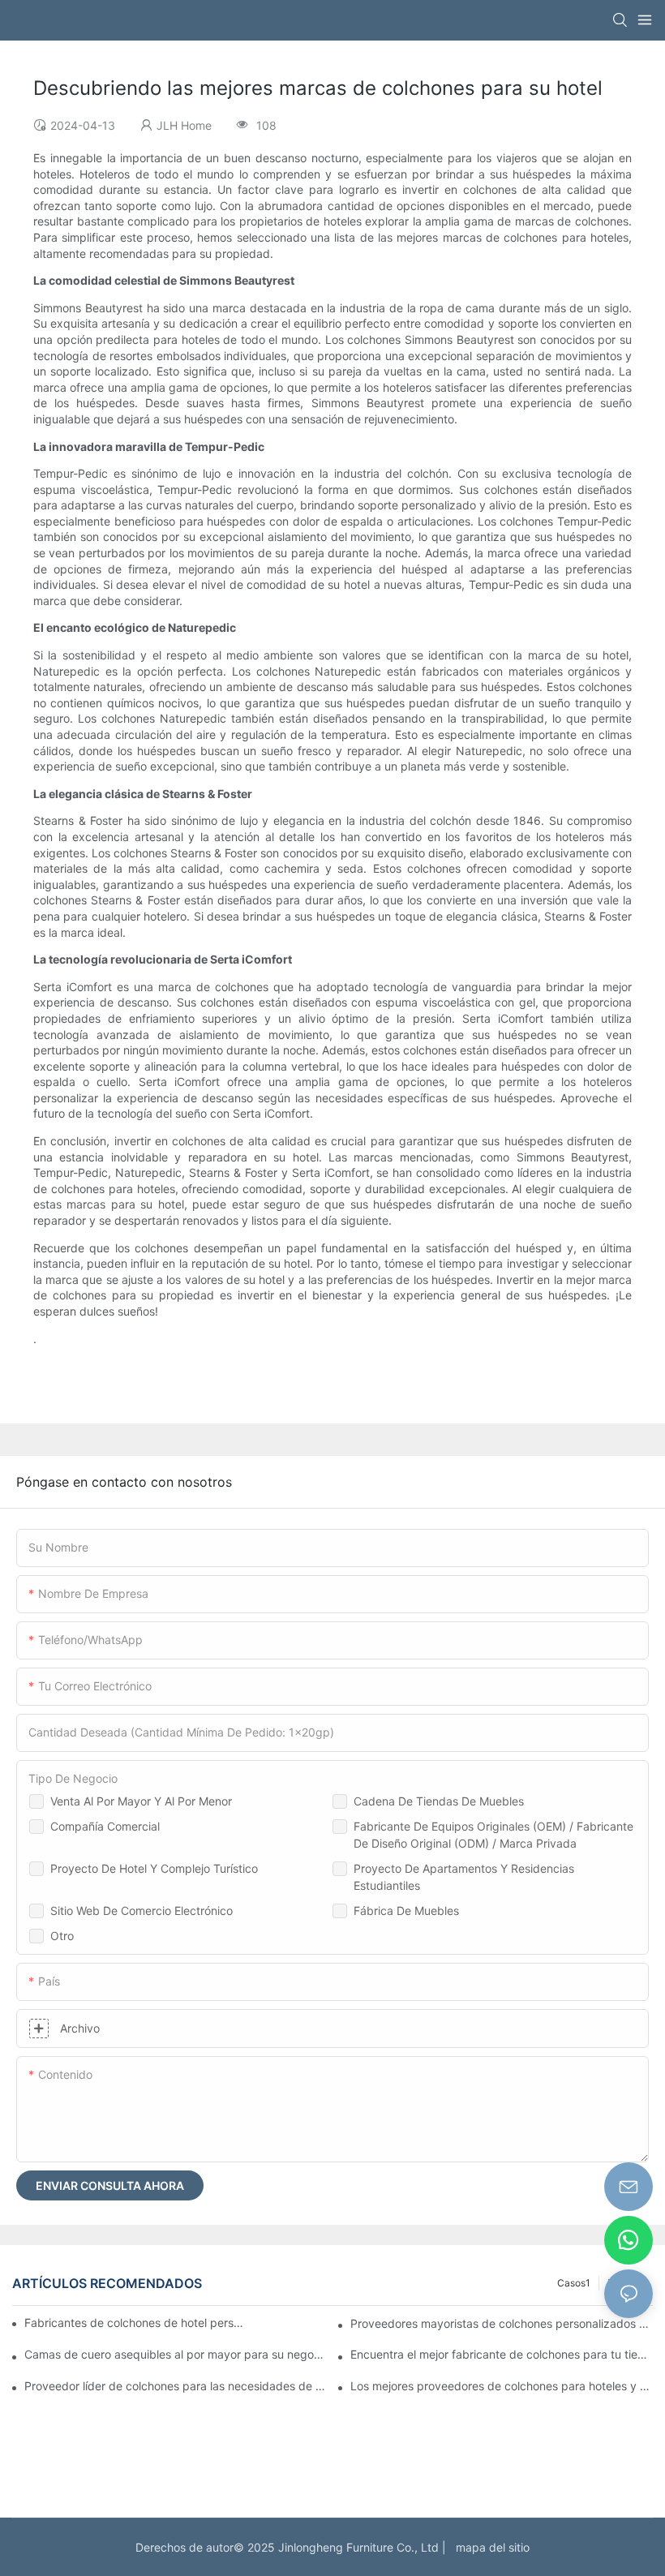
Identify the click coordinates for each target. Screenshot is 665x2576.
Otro (62, 1936)
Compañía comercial (105, 1826)
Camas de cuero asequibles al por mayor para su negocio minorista (176, 2354)
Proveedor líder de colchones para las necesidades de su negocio (176, 2386)
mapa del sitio (489, 2547)
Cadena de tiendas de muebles (439, 1801)
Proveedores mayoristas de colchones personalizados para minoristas (502, 2323)
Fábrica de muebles (406, 1911)
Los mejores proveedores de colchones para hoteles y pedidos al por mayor (502, 2386)
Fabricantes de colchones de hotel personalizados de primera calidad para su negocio (136, 2323)
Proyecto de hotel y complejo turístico (154, 1868)
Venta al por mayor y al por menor (141, 1801)
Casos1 (574, 2283)
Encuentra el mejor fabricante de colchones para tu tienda (502, 2354)
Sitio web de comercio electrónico (142, 1911)
